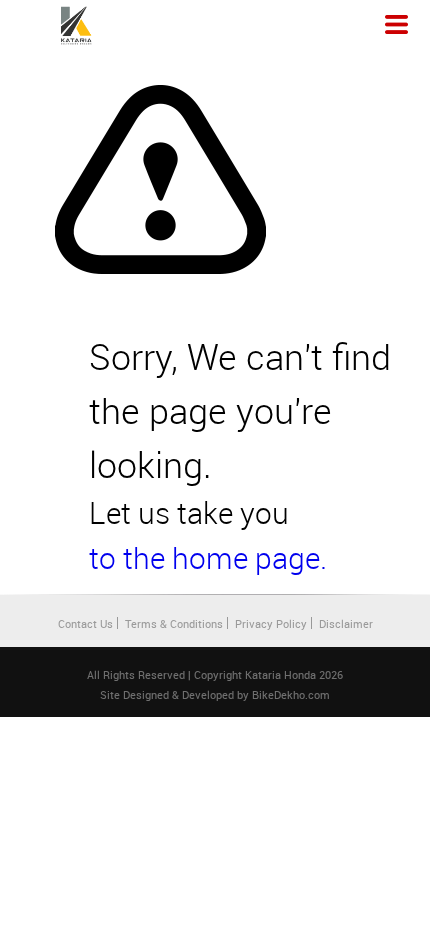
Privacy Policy (271, 623)
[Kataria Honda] (76, 25)
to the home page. (208, 558)
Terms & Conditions (174, 623)
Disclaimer (346, 623)
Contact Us (85, 623)
